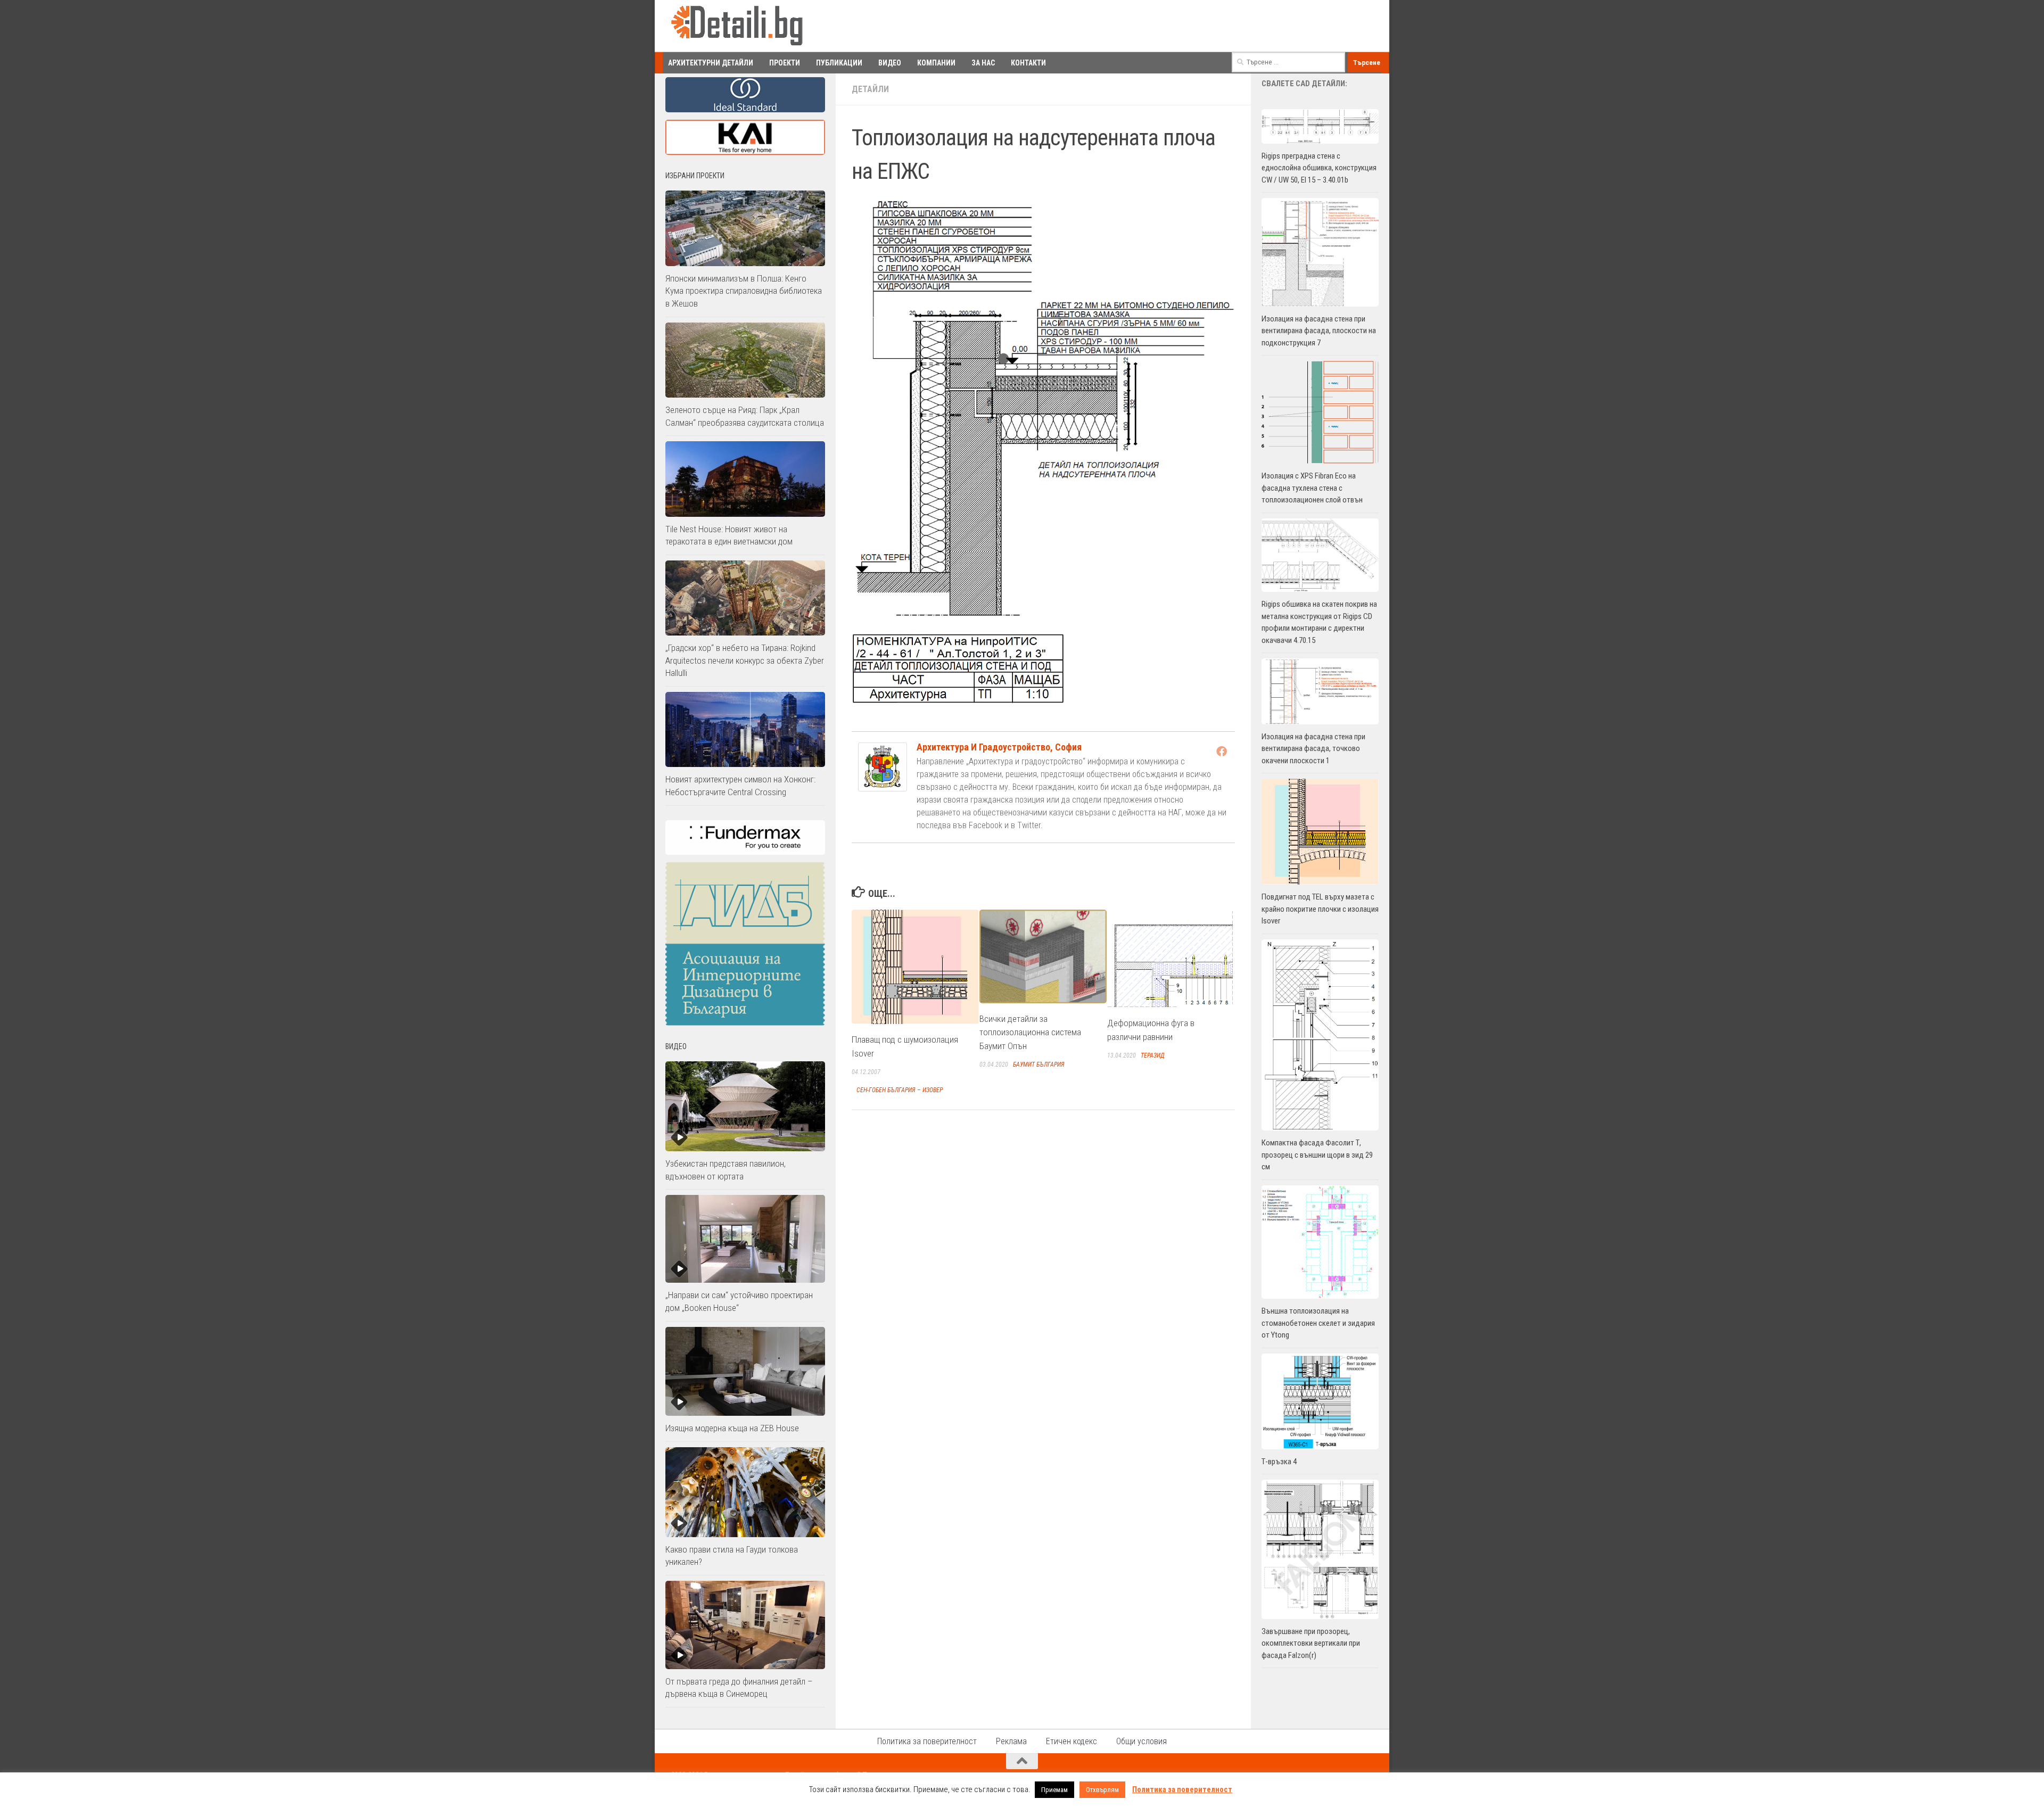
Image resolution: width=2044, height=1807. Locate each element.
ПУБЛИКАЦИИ (839, 63)
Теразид (1153, 1055)
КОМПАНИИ (936, 63)
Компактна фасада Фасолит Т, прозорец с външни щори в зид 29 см (1317, 1155)
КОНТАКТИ (1028, 63)
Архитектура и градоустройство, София (999, 747)
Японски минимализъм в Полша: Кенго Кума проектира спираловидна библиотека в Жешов (744, 291)
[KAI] (745, 152)
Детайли (870, 89)
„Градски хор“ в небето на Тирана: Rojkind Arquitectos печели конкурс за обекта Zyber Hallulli (745, 660)
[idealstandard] (745, 110)
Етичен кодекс (1072, 1741)
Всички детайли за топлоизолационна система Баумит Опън (1030, 1032)
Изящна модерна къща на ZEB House (732, 1428)
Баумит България (1039, 1064)
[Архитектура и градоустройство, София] (883, 788)
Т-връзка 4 (1279, 1462)
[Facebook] (1222, 751)
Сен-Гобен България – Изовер (900, 1090)
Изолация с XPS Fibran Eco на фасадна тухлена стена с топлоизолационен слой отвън (1312, 488)
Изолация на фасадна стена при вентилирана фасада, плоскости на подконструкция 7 (1319, 331)
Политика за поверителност (927, 1741)
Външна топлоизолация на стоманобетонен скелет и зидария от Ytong (1318, 1323)
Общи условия (1141, 1741)
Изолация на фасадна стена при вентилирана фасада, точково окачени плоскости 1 (1313, 749)
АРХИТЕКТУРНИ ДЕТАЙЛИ (711, 63)
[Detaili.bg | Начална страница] (737, 26)
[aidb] (745, 1023)
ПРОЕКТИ (785, 63)
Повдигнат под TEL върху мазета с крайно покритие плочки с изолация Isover (1320, 909)
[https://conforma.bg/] (745, 852)
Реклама (1011, 1741)
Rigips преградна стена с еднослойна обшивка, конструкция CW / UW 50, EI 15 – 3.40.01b (1319, 168)
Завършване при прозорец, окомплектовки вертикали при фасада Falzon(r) (1311, 1643)
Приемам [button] (1054, 1790)
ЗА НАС (983, 63)
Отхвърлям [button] (1102, 1790)
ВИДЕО (890, 63)
